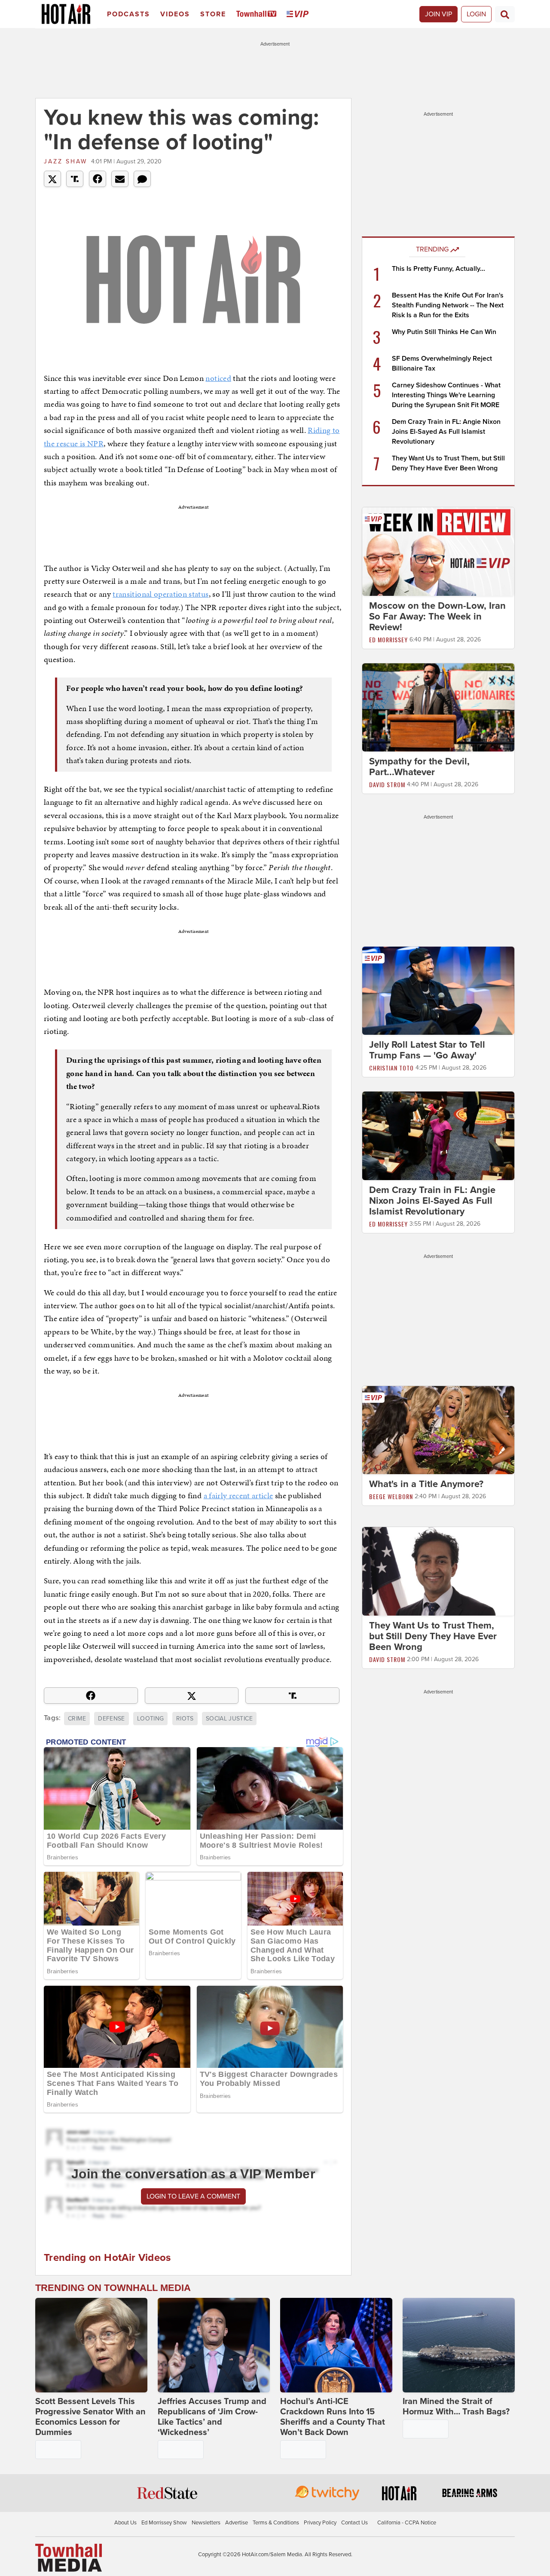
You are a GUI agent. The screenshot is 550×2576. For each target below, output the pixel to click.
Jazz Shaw (66, 161)
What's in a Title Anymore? (426, 1484)
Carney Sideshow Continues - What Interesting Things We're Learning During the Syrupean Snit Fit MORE (446, 395)
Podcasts (128, 14)
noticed (218, 378)
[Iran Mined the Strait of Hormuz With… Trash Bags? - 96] (459, 2345)
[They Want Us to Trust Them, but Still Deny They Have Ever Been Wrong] (438, 1571)
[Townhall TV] (258, 14)
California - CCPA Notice (407, 2523)
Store (213, 14)
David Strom (387, 784)
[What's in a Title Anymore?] (438, 1429)
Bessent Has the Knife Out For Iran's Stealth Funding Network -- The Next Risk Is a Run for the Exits (448, 305)
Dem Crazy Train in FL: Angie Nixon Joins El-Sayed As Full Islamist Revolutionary (446, 432)
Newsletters (206, 2523)
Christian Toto (391, 1068)
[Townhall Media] (69, 2557)
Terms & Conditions (276, 2523)
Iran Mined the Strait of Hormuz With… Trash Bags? (456, 2407)
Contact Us (354, 2523)
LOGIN (476, 14)
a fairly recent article (238, 1495)
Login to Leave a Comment (193, 2196)
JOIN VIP (438, 14)
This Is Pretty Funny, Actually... (438, 269)
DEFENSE (111, 1719)
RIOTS (185, 1719)
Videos (175, 14)
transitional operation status (160, 594)
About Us (125, 2523)
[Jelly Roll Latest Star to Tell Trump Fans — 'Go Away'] (438, 991)
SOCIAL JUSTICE (229, 1719)
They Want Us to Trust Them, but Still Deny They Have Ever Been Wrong (433, 1636)
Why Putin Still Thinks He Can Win (444, 332)
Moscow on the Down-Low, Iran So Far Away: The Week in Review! (437, 616)
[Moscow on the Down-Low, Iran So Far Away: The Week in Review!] (438, 551)
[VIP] (299, 14)
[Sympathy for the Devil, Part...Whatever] (438, 707)
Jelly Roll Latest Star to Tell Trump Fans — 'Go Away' (427, 1050)
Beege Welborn (391, 1496)
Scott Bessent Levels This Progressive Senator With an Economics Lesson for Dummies (90, 2417)
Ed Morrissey (388, 639)
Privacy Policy (320, 2523)
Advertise (237, 2523)
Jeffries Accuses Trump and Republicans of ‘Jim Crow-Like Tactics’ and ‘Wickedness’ (212, 2417)
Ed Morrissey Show (164, 2523)
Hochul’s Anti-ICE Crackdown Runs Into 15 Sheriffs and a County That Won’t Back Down (333, 2417)
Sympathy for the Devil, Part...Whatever (419, 767)
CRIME (77, 1719)
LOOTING (150, 1719)
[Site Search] (505, 14)
